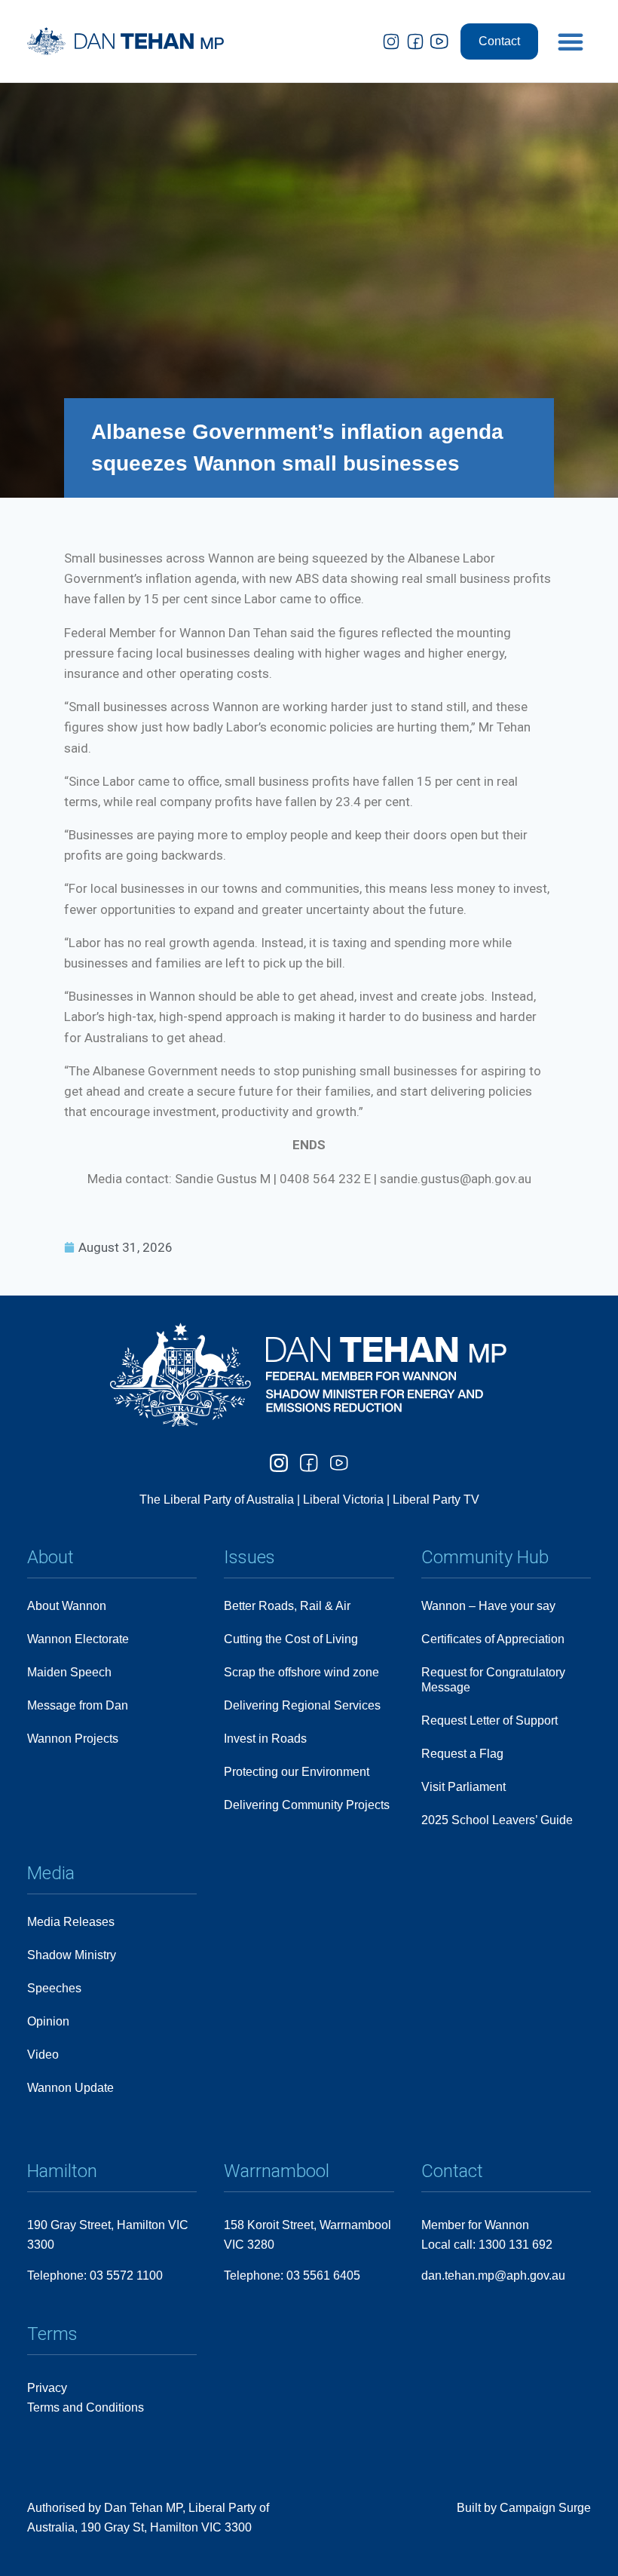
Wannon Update (70, 2088)
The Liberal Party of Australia (218, 1500)
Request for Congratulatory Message (493, 1680)
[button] (571, 41)
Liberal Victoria (343, 1500)
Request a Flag (462, 1754)
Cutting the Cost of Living (291, 1639)
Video (43, 2055)
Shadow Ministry (72, 1955)
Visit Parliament (463, 1787)
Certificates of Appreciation (493, 1639)
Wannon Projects (73, 1739)
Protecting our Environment (297, 1772)
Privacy (47, 2388)
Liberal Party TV (436, 1500)
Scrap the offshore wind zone (301, 1672)
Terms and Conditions (86, 2407)
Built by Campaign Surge (524, 2508)
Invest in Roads (265, 1739)
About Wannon (67, 1606)
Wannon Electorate (78, 1639)
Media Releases (71, 1922)
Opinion (48, 2021)
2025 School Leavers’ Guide (497, 1820)
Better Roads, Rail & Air (287, 1606)
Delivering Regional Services (302, 1705)
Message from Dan (78, 1705)
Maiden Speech (69, 1672)
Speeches (54, 1988)
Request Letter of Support (490, 1720)
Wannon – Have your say (488, 1606)
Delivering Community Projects (307, 1805)
